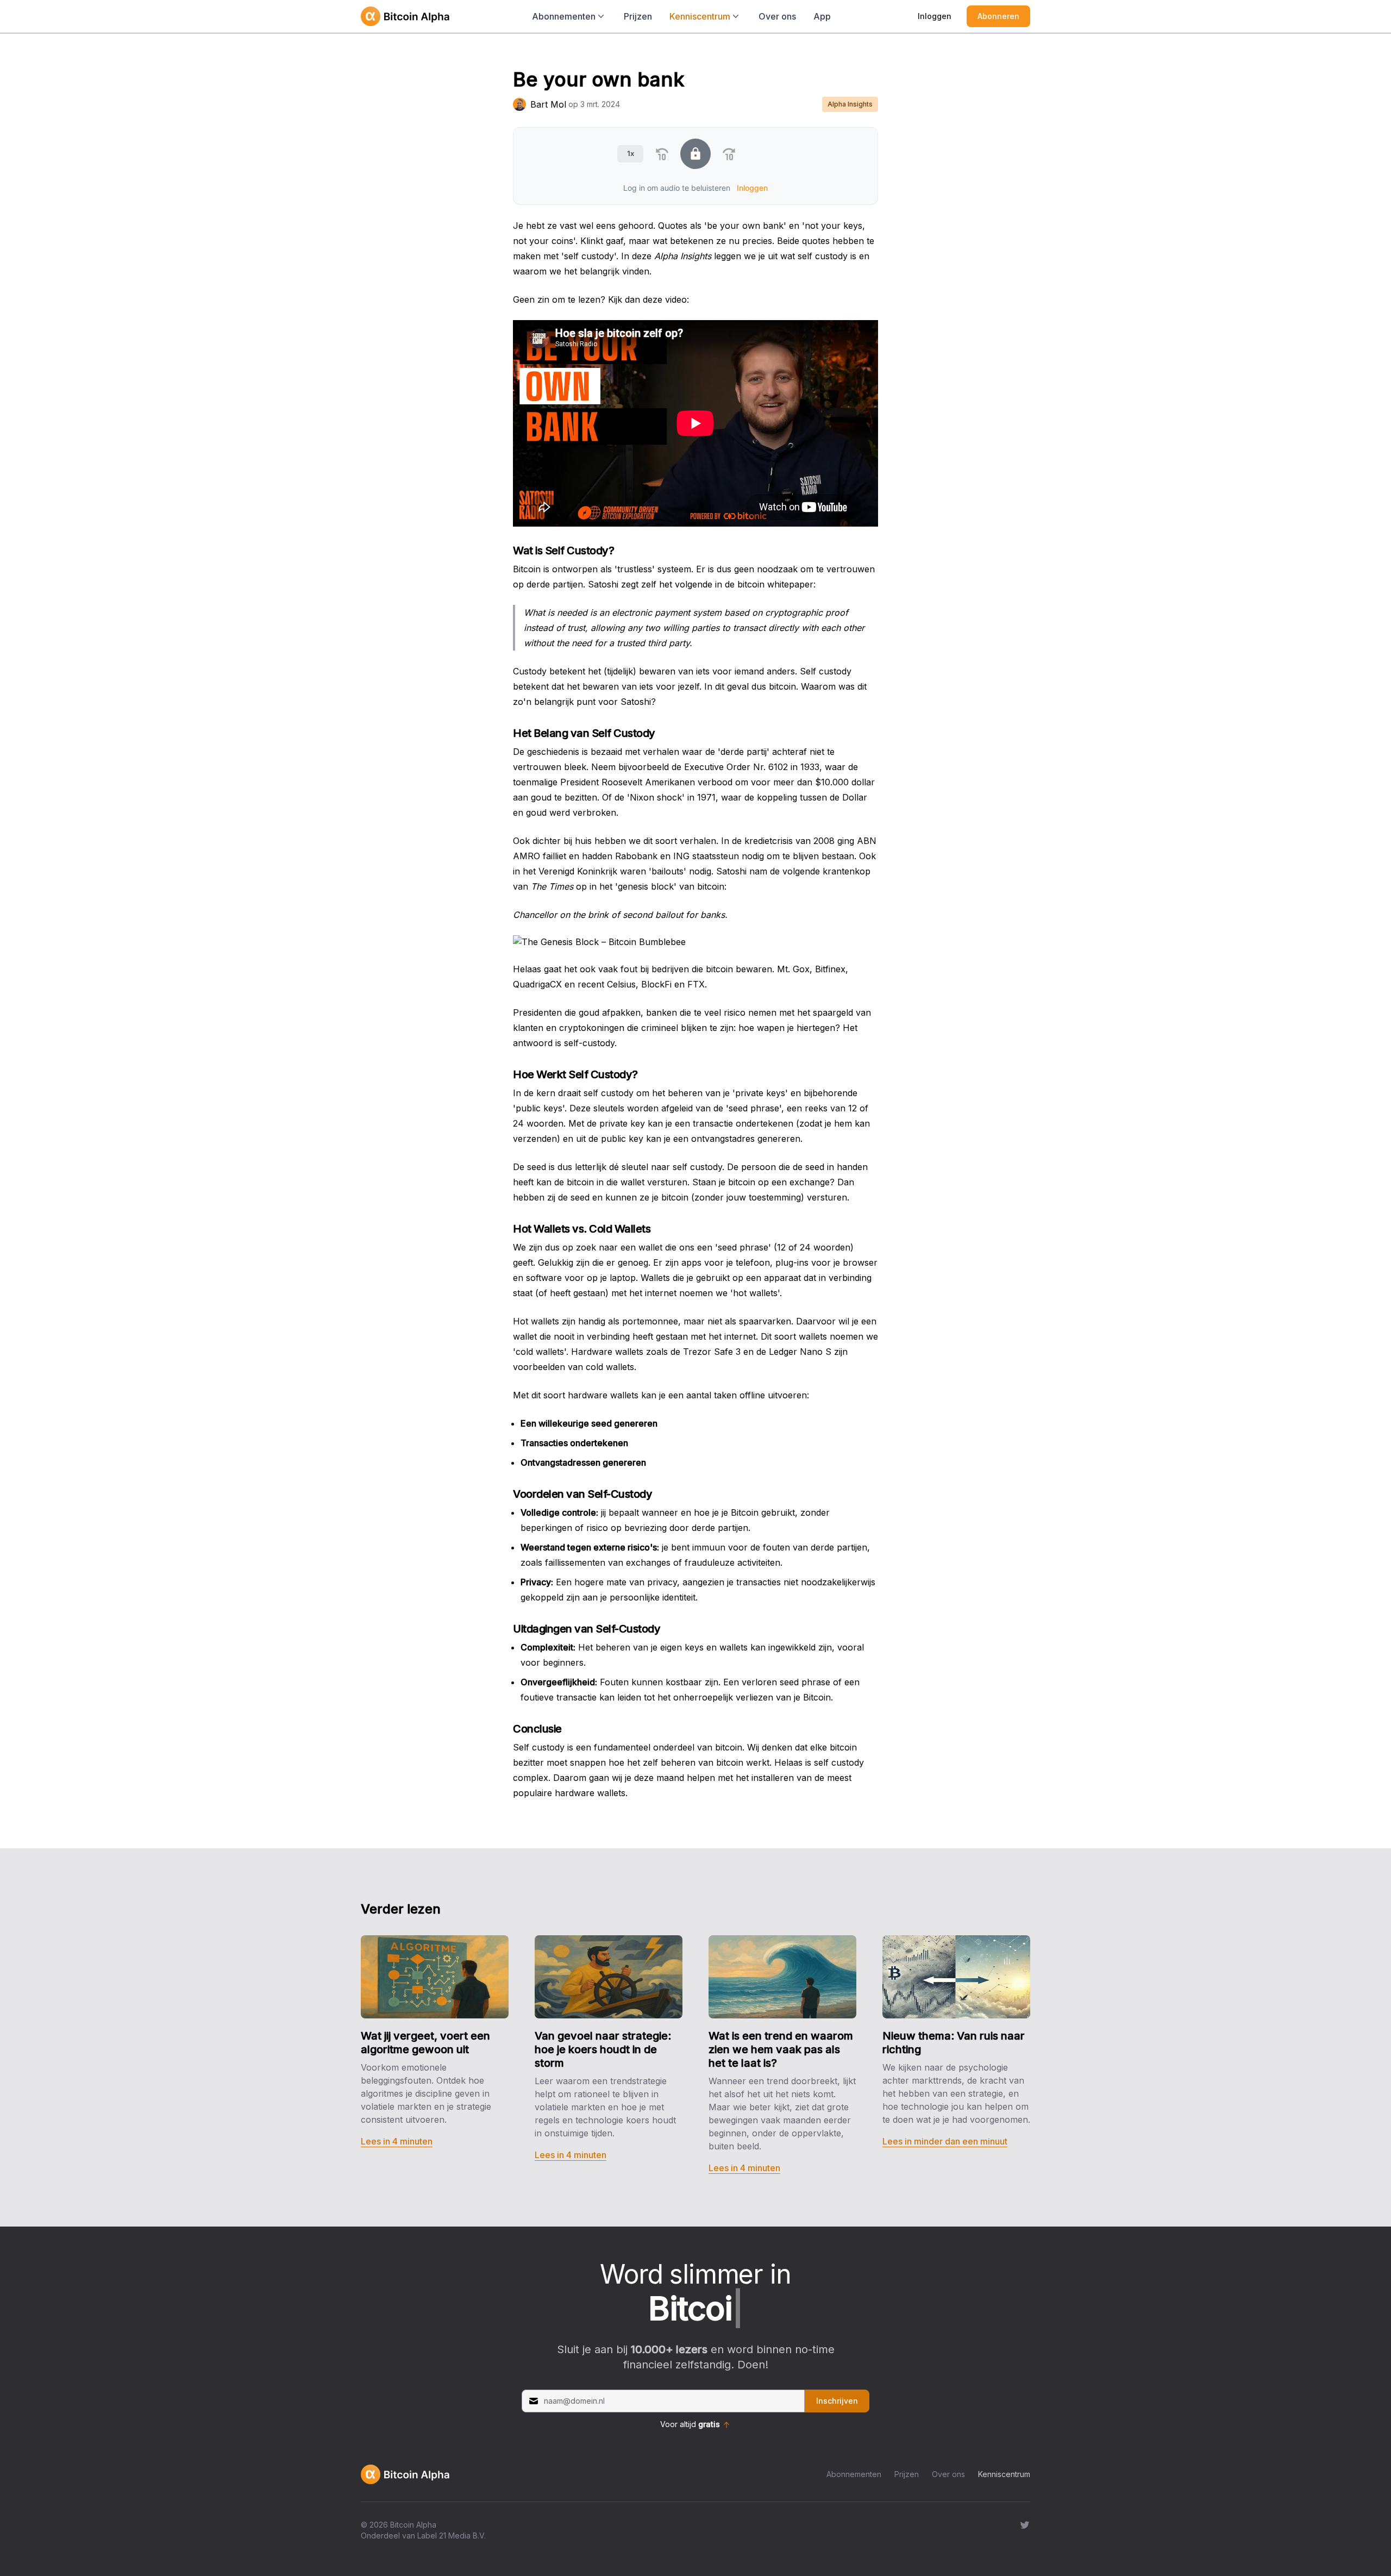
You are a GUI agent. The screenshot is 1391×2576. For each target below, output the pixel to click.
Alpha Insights (850, 104)
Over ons (777, 16)
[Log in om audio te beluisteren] (695, 154)
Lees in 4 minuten (397, 2141)
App (822, 16)
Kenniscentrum (1004, 2474)
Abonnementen (854, 2474)
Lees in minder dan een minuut (945, 2141)
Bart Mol (548, 104)
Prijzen (638, 16)
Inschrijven (837, 2401)
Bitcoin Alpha (413, 2525)
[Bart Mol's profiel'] (519, 104)
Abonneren (998, 16)
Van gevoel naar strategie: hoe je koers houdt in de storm (603, 2049)
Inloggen (935, 16)
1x (631, 153)
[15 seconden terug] (662, 154)
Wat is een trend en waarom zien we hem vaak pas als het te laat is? (781, 2049)
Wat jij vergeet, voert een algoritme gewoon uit (425, 2043)
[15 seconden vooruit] (729, 154)
